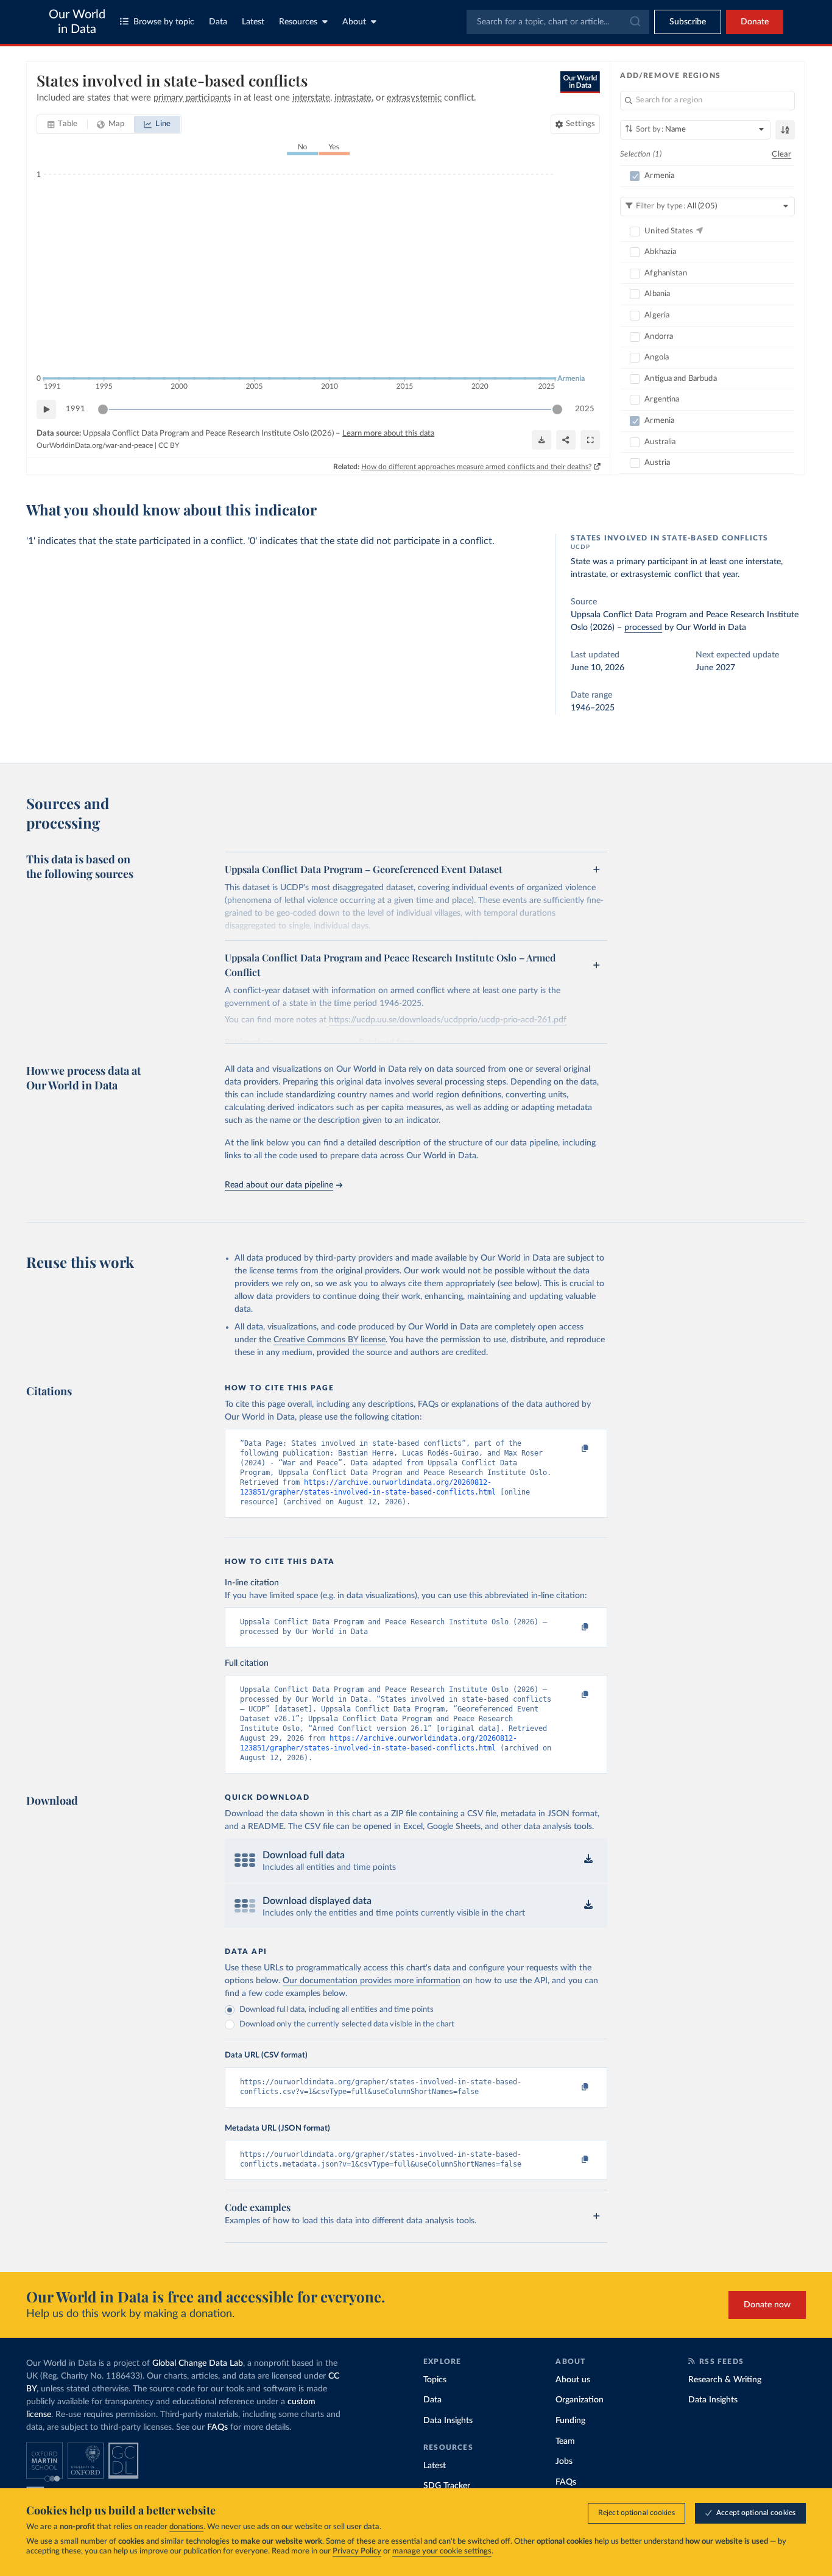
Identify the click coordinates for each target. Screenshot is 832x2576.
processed (643, 628)
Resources (298, 22)
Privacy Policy (357, 2551)
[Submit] (634, 22)
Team (565, 2441)
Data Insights (448, 2421)
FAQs (217, 2427)
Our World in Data (77, 22)
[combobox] (558, 22)
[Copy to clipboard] (573, 1449)
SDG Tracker (447, 2486)
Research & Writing (725, 2380)
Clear (781, 154)
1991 (76, 409)
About (354, 22)
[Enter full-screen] (590, 440)
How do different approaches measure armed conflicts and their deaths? (476, 467)
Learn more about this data (388, 433)
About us (573, 2380)
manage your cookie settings (442, 2551)
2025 (585, 409)
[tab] (62, 124)
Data (218, 22)
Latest (253, 22)
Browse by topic (164, 22)
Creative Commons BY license (330, 1340)
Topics (435, 2380)
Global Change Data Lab (198, 2363)
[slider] (103, 409)
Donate (755, 22)
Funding (570, 2421)
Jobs (564, 2461)
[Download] (541, 440)
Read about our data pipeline (279, 1185)
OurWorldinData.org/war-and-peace (95, 445)
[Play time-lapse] (46, 409)
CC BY (169, 445)
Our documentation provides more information (372, 1981)
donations (186, 2527)
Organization (580, 2400)
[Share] (566, 440)
